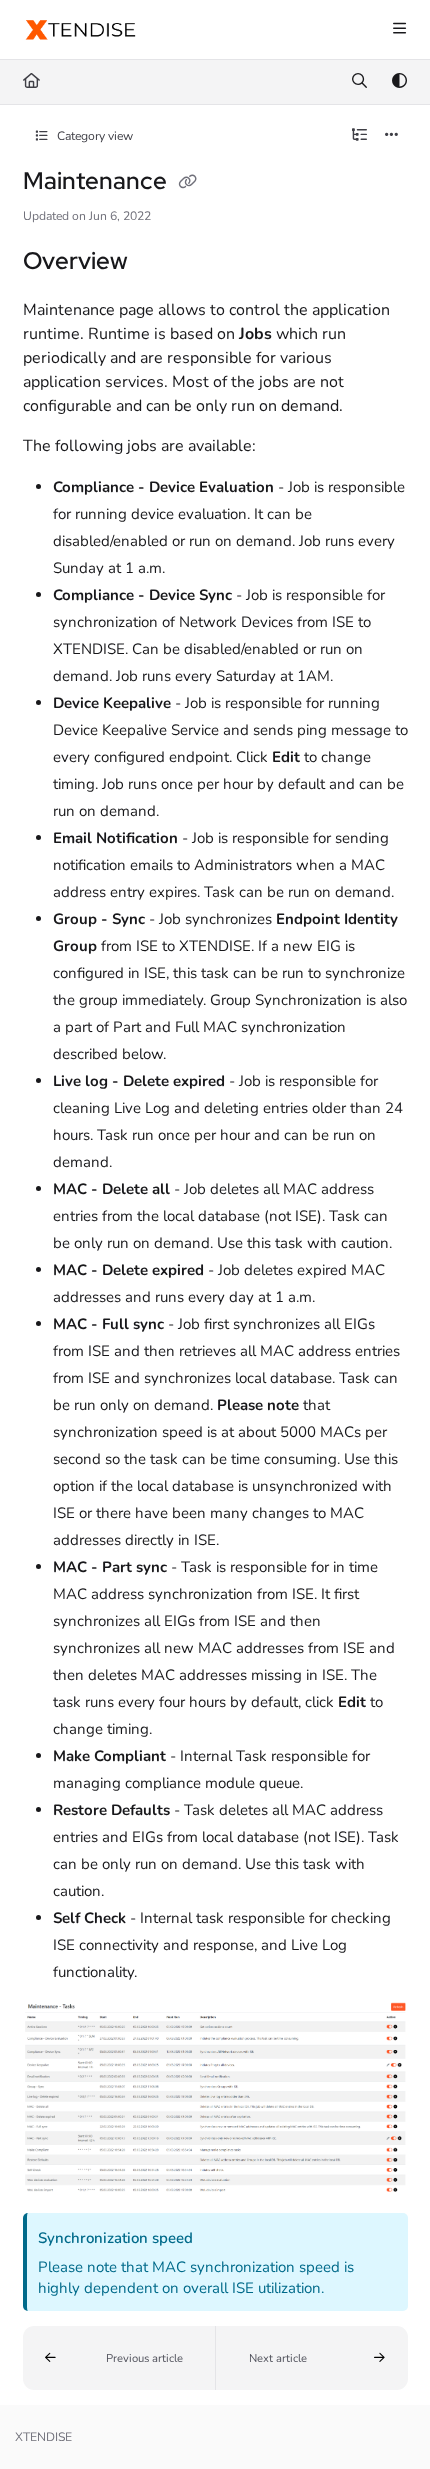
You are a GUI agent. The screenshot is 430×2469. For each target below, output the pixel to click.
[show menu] (399, 30)
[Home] (80, 30)
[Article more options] (392, 136)
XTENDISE (43, 2437)
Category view (93, 136)
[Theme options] (399, 82)
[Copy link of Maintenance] (188, 183)
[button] (119, 2358)
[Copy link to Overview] (159, 263)
